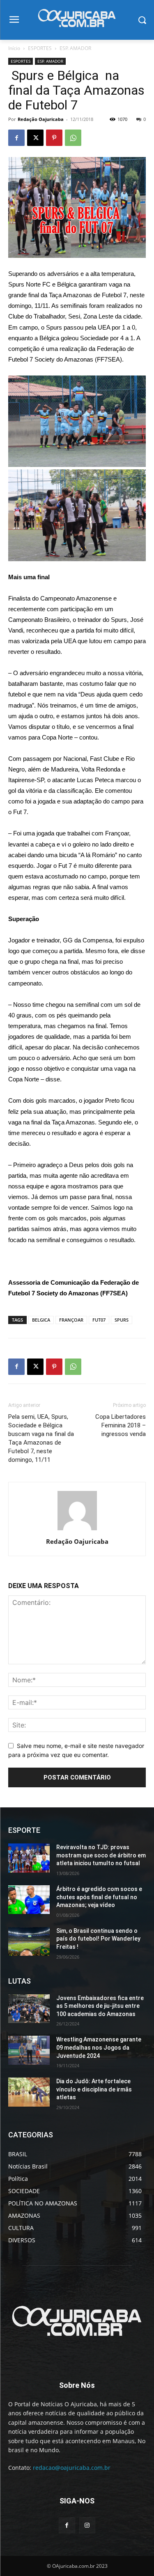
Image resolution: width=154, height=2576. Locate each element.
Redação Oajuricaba (41, 119)
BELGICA (41, 1320)
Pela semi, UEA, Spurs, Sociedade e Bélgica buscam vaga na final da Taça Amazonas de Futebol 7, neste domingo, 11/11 (41, 1438)
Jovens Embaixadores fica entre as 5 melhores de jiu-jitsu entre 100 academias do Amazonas (100, 2006)
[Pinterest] (54, 138)
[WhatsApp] (73, 138)
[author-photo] (77, 1530)
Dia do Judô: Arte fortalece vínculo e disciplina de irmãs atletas (94, 2089)
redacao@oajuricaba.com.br (72, 2468)
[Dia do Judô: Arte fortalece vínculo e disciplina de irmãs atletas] (29, 2092)
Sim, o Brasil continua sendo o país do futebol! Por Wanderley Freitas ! (98, 1939)
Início (14, 48)
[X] (35, 138)
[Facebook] (16, 138)
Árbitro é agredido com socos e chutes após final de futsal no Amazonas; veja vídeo (99, 1897)
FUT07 (99, 1320)
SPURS (122, 1320)
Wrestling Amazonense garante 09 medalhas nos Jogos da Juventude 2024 (99, 2047)
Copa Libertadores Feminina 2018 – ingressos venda (121, 1425)
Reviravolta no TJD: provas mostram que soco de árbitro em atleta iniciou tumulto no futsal (101, 1855)
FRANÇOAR (71, 1320)
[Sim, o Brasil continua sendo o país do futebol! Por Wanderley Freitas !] (29, 1941)
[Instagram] (87, 2525)
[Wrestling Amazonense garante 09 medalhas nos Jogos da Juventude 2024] (29, 2050)
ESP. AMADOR (75, 48)
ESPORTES (40, 48)
